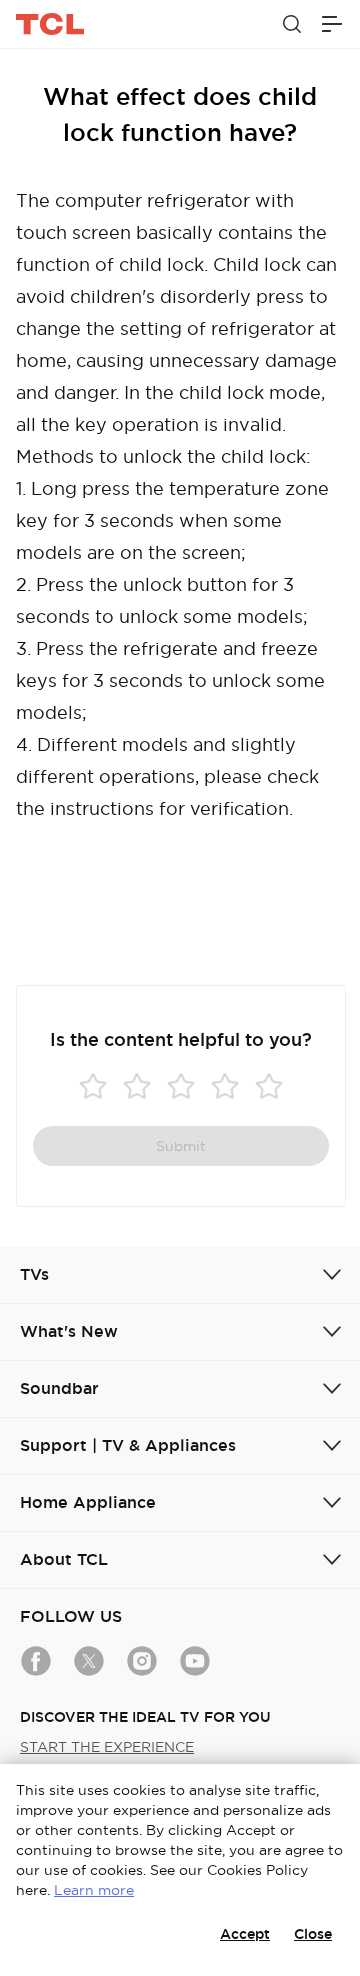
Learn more (94, 1890)
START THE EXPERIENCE (107, 1747)
